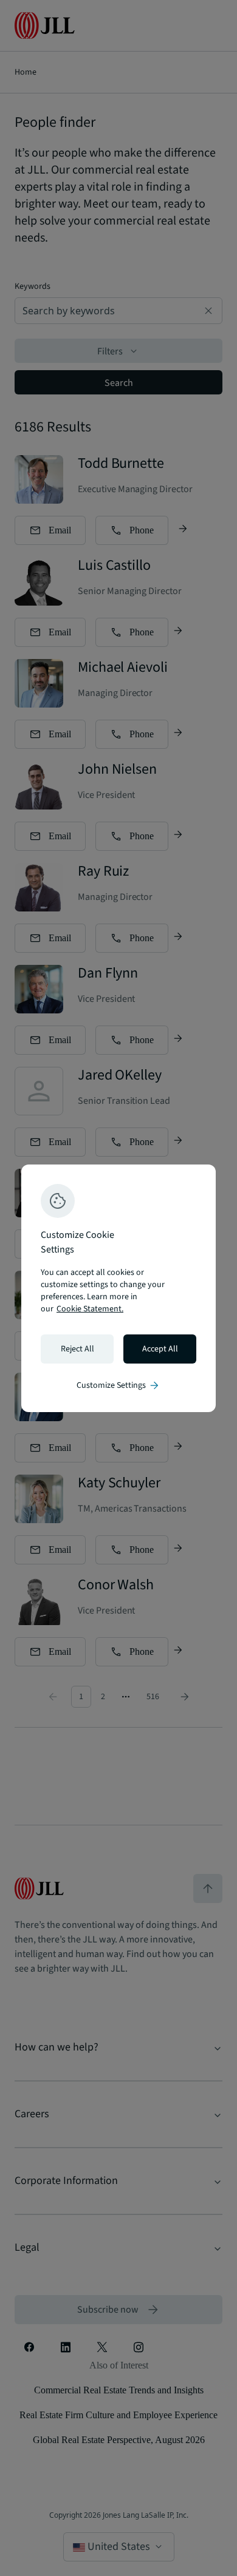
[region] (118, 1288)
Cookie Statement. (90, 1309)
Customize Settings (118, 1385)
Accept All (160, 1349)
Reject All (77, 1349)
